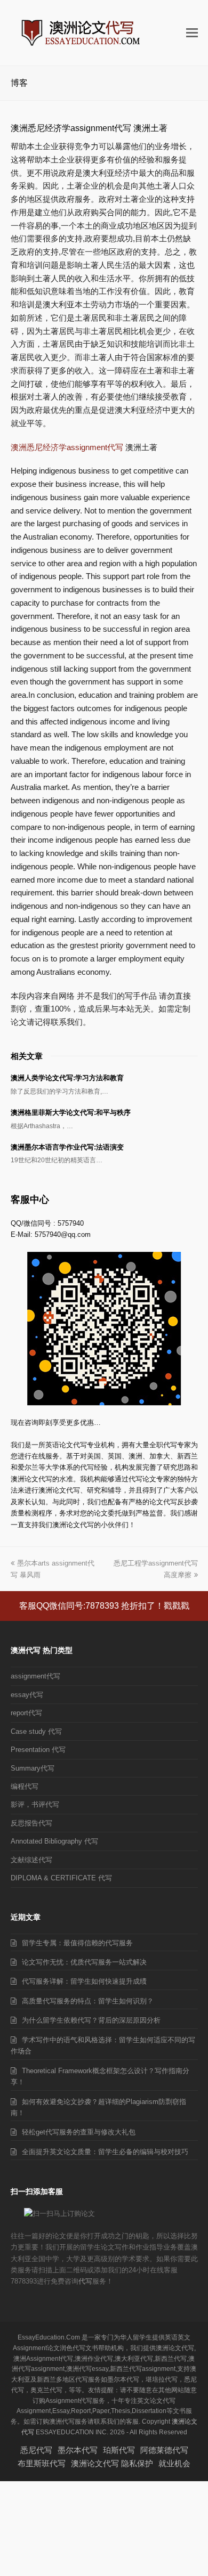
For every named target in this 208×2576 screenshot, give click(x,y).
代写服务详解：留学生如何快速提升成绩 (84, 1981)
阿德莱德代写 (164, 2450)
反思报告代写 (31, 1823)
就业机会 (174, 2463)
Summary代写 (33, 1768)
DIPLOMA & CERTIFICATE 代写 (61, 1878)
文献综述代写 (31, 1860)
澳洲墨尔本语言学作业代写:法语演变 (67, 1147)
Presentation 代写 (38, 1750)
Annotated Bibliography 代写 (54, 1841)
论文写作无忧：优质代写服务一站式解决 (84, 1962)
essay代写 (27, 1695)
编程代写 (25, 1786)
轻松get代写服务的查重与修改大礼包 (79, 2132)
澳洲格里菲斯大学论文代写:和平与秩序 (71, 1112)
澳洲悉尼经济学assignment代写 (67, 447)
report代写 (26, 1713)
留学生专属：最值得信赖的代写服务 (77, 1943)
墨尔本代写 (78, 2450)
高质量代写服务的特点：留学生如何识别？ (88, 2001)
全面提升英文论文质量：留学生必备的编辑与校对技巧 (105, 2152)
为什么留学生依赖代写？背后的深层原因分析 (91, 2020)
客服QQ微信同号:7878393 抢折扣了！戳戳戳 (104, 1606)
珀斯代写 (119, 2450)
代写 (85, 2281)
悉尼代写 (36, 2450)
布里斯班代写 (42, 2463)
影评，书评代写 (35, 1804)
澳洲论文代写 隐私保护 (112, 2463)
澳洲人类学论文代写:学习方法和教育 (67, 1078)
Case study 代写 (36, 1731)
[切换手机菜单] (192, 33)
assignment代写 (35, 1676)
